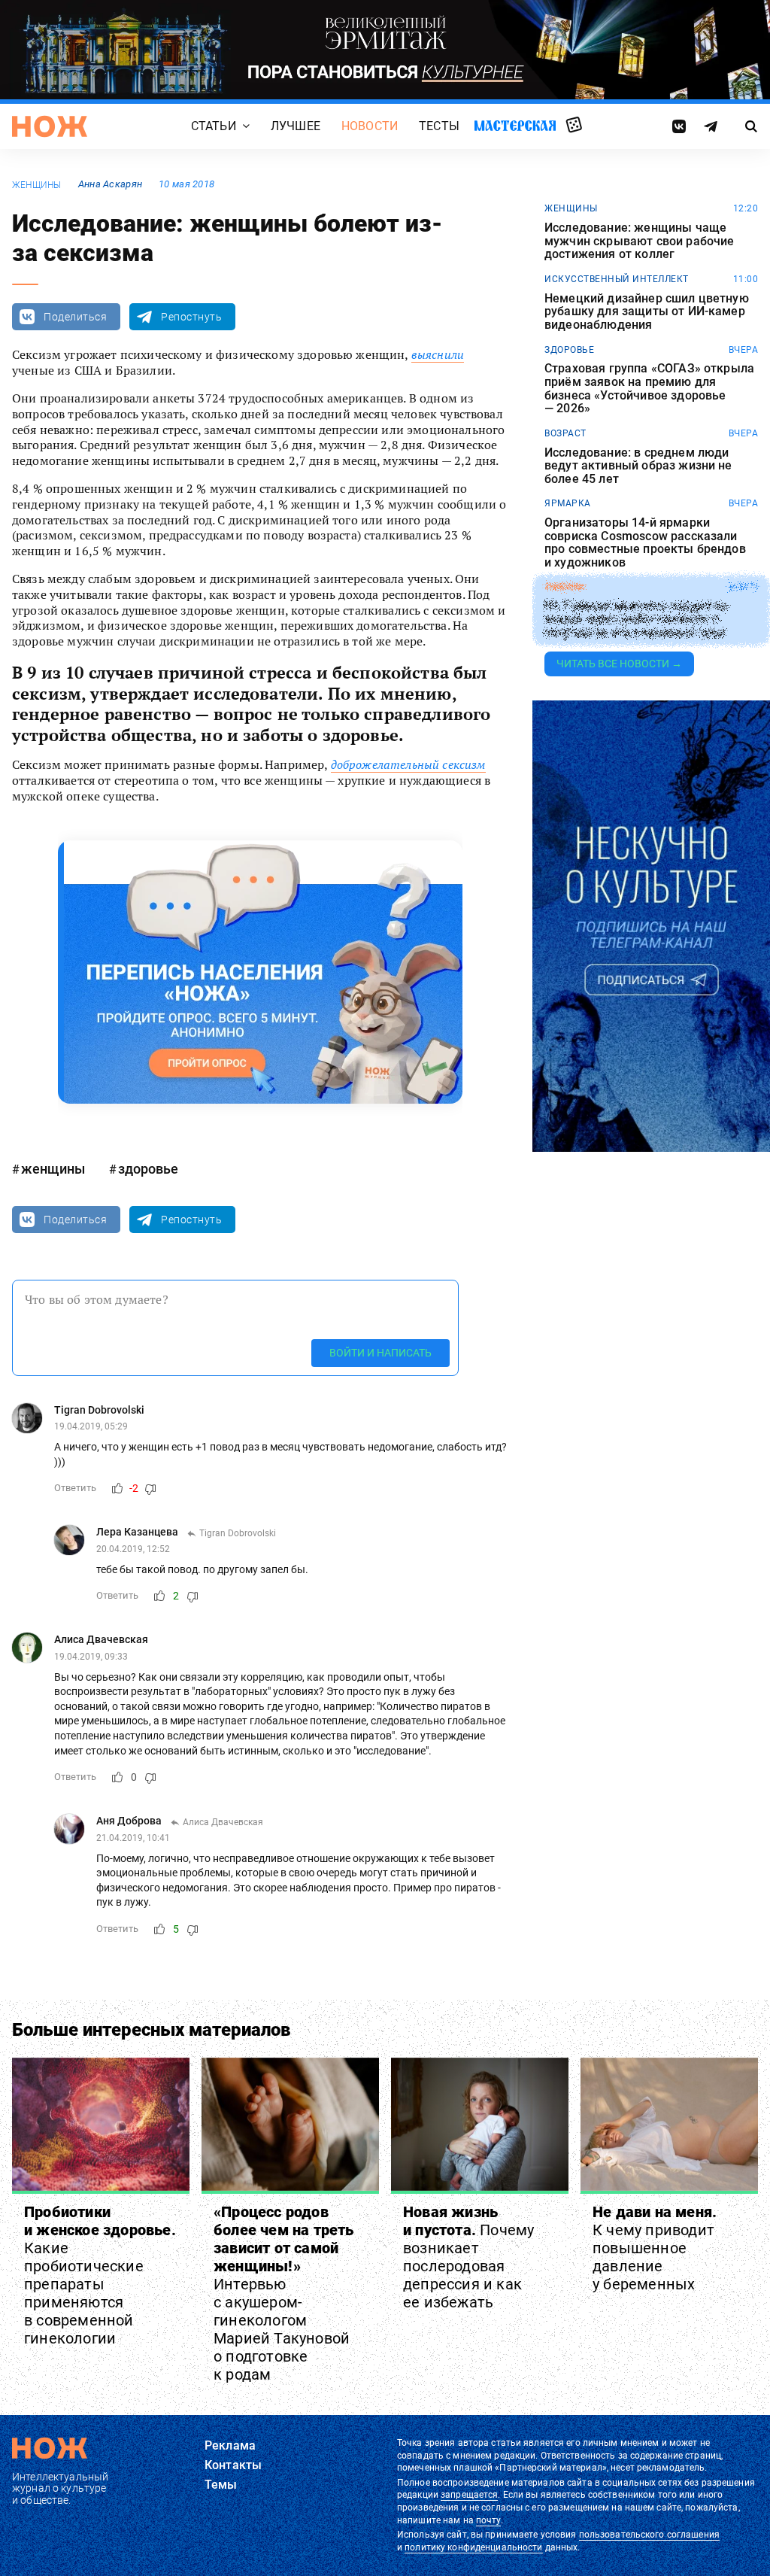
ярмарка (568, 503)
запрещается (469, 2495)
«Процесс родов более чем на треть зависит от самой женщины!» (284, 2293)
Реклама (230, 2445)
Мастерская (515, 126)
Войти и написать (380, 1353)
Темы (221, 2485)
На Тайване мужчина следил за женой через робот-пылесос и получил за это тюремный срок (636, 620)
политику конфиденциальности (473, 2547)
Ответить (75, 1488)
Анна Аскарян (110, 184)
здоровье (148, 1169)
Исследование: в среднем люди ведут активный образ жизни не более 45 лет (638, 466)
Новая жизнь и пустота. (468, 2257)
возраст (565, 433)
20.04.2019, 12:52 (133, 1549)
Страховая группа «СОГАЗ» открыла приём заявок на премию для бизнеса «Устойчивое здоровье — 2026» (649, 388)
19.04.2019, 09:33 (91, 1657)
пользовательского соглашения (649, 2535)
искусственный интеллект (617, 279)
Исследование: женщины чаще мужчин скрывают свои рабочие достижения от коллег (639, 241)
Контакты (233, 2465)
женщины (37, 185)
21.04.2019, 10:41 (133, 1838)
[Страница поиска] (751, 126)
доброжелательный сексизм (408, 764)
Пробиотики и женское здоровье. (100, 2275)
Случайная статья (574, 126)
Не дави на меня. (655, 2248)
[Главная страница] (50, 126)
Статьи (214, 127)
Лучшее (296, 127)
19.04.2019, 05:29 (91, 1426)
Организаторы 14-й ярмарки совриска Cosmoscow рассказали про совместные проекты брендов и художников (645, 542)
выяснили (438, 354)
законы (564, 587)
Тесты (439, 127)
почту (488, 2520)
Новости (370, 127)
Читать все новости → (619, 664)
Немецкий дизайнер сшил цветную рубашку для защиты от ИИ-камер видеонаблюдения (647, 312)
